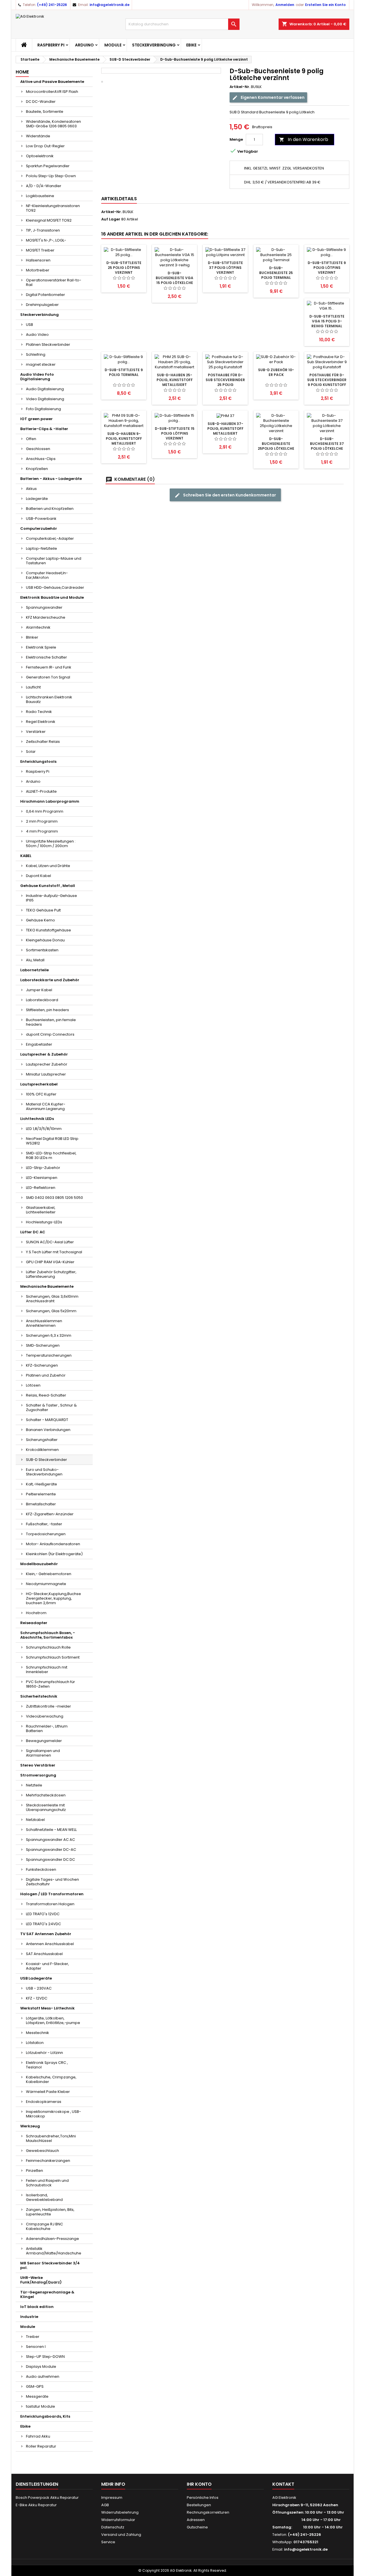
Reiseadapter (34, 1623)
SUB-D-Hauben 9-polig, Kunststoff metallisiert (124, 438)
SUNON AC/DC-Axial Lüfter (50, 1242)
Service (108, 2542)
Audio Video (37, 335)
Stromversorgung (38, 1775)
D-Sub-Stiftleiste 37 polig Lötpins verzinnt (225, 268)
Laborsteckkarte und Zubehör (50, 980)
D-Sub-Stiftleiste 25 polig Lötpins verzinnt (124, 268)
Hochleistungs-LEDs (44, 1222)
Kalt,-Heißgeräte (41, 1484)
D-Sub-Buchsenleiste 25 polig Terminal (276, 273)
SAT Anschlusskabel (44, 1954)
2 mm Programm (42, 821)
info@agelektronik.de (109, 5)
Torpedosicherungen (46, 1534)
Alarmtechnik (38, 627)
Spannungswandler (44, 607)
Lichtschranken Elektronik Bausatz (49, 699)
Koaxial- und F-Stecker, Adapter (47, 1966)
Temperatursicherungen (49, 1355)
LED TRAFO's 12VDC (43, 1914)
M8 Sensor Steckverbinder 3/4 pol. (50, 2265)
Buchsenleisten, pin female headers (51, 1022)
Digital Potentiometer (45, 295)
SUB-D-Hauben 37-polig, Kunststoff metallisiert (225, 429)
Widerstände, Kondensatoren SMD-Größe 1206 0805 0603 (53, 124)
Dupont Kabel (38, 876)
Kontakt (283, 2484)
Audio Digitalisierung (45, 389)
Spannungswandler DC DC (50, 1860)
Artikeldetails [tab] (119, 199)
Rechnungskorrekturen (208, 2512)
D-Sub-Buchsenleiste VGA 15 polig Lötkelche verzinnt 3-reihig (175, 280)
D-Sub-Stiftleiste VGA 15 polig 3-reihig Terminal (327, 321)
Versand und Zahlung (121, 2535)
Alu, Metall (35, 960)
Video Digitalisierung (45, 399)
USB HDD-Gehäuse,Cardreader (55, 587)
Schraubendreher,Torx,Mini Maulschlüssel (51, 2138)
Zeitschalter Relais (43, 742)
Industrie (29, 2317)
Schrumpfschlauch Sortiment (53, 1657)
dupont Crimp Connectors (50, 1034)
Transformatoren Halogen (50, 1904)
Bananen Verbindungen (48, 1430)
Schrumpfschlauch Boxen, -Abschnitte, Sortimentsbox (48, 1635)
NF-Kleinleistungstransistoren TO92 (53, 208)
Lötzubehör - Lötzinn (44, 2053)
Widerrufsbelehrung (120, 2512)
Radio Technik (39, 712)
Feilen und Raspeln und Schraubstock (47, 2183)
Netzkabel (35, 1820)
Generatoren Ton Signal (48, 677)
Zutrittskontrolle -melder (48, 1706)
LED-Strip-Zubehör (43, 1168)
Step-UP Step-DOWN (45, 2357)
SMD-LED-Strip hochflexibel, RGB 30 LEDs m (51, 1155)
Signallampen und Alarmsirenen (43, 1753)
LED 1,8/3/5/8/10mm (44, 1129)
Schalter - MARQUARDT (47, 1420)
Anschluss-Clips (41, 459)
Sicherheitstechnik (39, 1696)
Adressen (196, 2520)
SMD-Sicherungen (43, 1345)
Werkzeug (30, 2126)
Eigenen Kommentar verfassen (272, 97)
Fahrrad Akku (38, 2436)
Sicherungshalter (42, 1440)
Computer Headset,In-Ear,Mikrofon (47, 575)
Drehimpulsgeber (42, 305)
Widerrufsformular (118, 2520)
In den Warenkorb (304, 139)
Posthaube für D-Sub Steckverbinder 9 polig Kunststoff (327, 380)
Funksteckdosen (41, 1869)
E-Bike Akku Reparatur (36, 2505)
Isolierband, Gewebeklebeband (44, 2197)
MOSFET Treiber (40, 250)
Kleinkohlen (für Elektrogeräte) (54, 1554)
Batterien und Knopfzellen (50, 509)
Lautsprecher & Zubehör (44, 1054)
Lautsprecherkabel (39, 1084)
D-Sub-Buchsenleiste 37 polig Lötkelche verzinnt (327, 446)
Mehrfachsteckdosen (46, 1795)
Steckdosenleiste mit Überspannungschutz (46, 1807)
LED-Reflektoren (41, 1188)
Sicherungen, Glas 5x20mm (51, 1311)
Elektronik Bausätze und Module (52, 597)
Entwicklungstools (38, 761)
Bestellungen (199, 2505)
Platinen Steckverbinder (48, 345)
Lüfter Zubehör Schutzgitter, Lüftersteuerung (51, 1274)
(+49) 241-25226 (52, 5)
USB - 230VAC (39, 1988)
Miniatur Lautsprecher (46, 1074)
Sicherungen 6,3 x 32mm (49, 1335)
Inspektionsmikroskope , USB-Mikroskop (53, 2114)
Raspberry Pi (51, 45)
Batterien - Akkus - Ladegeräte (51, 479)
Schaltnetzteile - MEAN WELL (51, 1830)
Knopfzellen (37, 469)
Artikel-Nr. (240, 87)
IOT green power (36, 419)
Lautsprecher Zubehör (47, 1064)
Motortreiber (38, 270)
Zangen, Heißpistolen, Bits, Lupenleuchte (50, 2212)
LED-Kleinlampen (42, 1178)
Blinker (32, 637)
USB (30, 325)
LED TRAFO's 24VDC (43, 1924)
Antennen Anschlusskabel (50, 1944)
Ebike (191, 45)
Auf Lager (111, 219)
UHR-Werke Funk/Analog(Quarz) (41, 2280)
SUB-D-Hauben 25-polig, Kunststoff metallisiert (175, 380)
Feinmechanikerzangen (48, 2161)
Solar (31, 752)
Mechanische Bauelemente (47, 1286)
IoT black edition (37, 2307)
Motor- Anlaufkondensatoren (53, 1544)
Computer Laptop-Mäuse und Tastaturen (54, 561)
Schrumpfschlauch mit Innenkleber (47, 1670)
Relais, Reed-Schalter (46, 1395)
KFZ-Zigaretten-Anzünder (50, 1514)
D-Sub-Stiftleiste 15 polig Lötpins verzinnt (175, 433)
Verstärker (36, 732)
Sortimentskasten (42, 950)
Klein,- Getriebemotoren (49, 1574)
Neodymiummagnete (46, 1584)
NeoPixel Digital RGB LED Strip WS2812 (52, 1141)
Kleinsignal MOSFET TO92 (49, 220)
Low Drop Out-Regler (45, 146)
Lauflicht (33, 687)
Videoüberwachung (45, 1716)
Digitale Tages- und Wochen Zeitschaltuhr (52, 1882)
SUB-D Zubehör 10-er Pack (276, 372)
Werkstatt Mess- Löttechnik (47, 2008)
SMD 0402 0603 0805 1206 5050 (54, 1198)
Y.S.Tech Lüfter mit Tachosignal (54, 1252)
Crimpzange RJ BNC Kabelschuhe (44, 2226)
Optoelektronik (40, 156)
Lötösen (33, 1385)
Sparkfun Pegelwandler (48, 166)
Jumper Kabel (39, 990)
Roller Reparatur (41, 2446)
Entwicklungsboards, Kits (45, 2416)
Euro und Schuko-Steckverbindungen (44, 1472)
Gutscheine (197, 2527)
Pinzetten (35, 2171)
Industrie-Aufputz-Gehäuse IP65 (51, 898)
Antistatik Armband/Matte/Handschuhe (54, 2251)
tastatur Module (40, 2406)
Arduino (84, 45)
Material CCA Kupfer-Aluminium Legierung (46, 1106)
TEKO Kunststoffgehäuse (48, 930)
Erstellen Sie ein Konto (325, 5)
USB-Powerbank (41, 519)
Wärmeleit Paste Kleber (48, 2092)
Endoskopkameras (44, 2102)
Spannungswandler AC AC (50, 1840)
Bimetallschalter (41, 1504)
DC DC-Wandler (41, 102)
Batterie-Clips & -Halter (44, 429)
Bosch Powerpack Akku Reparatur (47, 2498)
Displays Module (41, 2367)
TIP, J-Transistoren (43, 230)
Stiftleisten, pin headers (47, 1010)
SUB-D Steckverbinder (46, 1460)
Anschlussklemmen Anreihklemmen (44, 1323)
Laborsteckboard (42, 1000)
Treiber (33, 2337)
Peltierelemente (41, 1494)
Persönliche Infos (203, 2498)
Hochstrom (36, 1613)
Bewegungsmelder (44, 1741)
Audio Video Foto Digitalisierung (37, 377)
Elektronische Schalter (46, 657)
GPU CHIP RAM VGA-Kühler (50, 1262)
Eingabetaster (39, 1044)
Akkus (31, 489)
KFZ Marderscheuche (46, 617)
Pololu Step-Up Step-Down (51, 176)
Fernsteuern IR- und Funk (49, 667)
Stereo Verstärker (38, 1765)
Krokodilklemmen (42, 1450)
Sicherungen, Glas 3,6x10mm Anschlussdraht (52, 1299)
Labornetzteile (35, 970)
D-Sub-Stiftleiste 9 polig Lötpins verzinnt (327, 268)
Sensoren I (36, 2347)
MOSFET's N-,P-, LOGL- (46, 240)
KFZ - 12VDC (37, 1998)
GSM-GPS (35, 2386)
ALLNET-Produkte (41, 791)
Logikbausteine (40, 196)
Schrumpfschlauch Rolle (48, 1647)
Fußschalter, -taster (44, 1524)
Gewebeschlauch (42, 2151)
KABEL (26, 856)
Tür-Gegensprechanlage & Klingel (47, 2294)
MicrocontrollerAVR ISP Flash (52, 92)
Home (22, 72)
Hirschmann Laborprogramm (50, 801)
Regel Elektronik (41, 722)
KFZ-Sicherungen (42, 1365)
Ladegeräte (37, 499)
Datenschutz (113, 2527)
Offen (31, 439)
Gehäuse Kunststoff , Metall (48, 886)
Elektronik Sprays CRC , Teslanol (47, 2065)
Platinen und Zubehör (46, 1375)
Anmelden (285, 5)
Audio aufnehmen (43, 2376)
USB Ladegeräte (36, 1978)
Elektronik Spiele (41, 647)
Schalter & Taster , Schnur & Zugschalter (51, 1407)
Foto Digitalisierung (43, 409)
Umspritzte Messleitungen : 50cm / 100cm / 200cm (51, 844)
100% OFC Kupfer (41, 1094)
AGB (105, 2505)
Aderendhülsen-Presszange (52, 2239)
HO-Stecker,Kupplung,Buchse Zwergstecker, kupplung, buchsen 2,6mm (53, 1598)
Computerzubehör (39, 529)
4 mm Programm (42, 831)
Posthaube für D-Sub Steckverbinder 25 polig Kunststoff (225, 382)
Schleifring (36, 354)
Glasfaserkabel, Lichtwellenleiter (41, 1210)
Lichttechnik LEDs (37, 1119)
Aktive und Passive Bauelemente (52, 82)
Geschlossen (38, 449)
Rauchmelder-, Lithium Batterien (47, 1728)
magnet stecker (41, 364)
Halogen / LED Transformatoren (52, 1894)
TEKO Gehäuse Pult (43, 910)
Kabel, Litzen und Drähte (48, 866)
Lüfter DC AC (33, 1232)
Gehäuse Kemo (40, 920)
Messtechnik (37, 2033)
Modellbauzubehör (39, 1564)
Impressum (112, 2498)
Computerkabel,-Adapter (50, 538)
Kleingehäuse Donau (45, 940)
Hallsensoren (38, 260)
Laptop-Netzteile (41, 548)
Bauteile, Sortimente (45, 112)
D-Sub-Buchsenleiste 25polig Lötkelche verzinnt (276, 446)
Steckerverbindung (154, 45)
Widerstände (38, 136)
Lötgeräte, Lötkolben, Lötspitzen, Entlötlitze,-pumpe (53, 2020)
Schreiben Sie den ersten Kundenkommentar (229, 495)
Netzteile (34, 1785)
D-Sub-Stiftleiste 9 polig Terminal (124, 372)
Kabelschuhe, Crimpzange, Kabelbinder (51, 2079)
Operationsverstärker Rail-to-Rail (54, 282)
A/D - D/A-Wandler (44, 186)
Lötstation (35, 2043)
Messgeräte (37, 2396)
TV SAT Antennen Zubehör (46, 1934)
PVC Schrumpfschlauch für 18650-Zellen (50, 1684)
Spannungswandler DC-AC (51, 1850)
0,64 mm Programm (45, 811)
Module (113, 45)
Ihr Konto (199, 2484)
